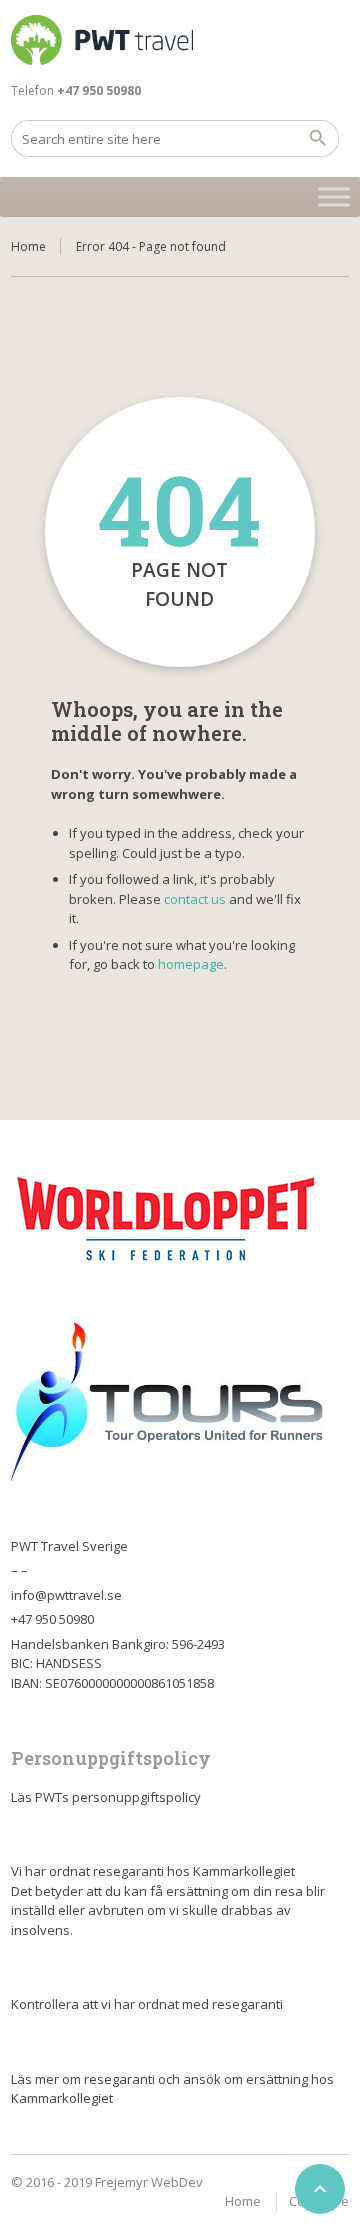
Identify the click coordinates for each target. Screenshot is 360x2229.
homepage (191, 964)
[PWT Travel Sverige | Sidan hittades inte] (102, 40)
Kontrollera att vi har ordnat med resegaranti (147, 2004)
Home (28, 246)
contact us (195, 899)
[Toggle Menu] (334, 196)
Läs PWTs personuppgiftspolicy (106, 1797)
